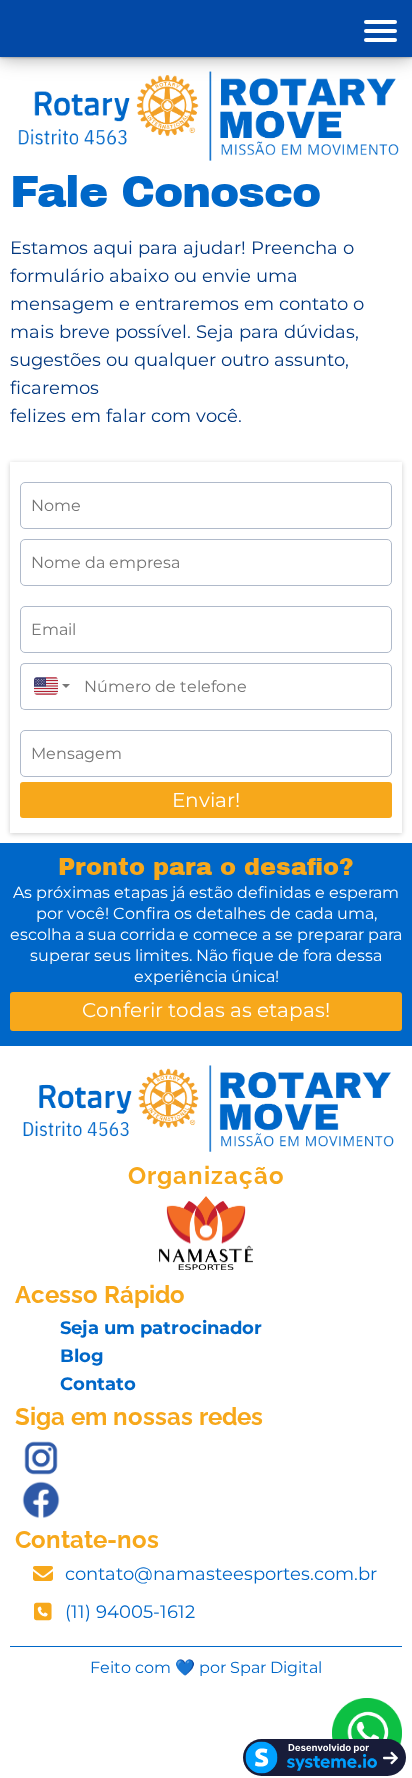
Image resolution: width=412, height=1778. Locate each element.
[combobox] (47, 686)
